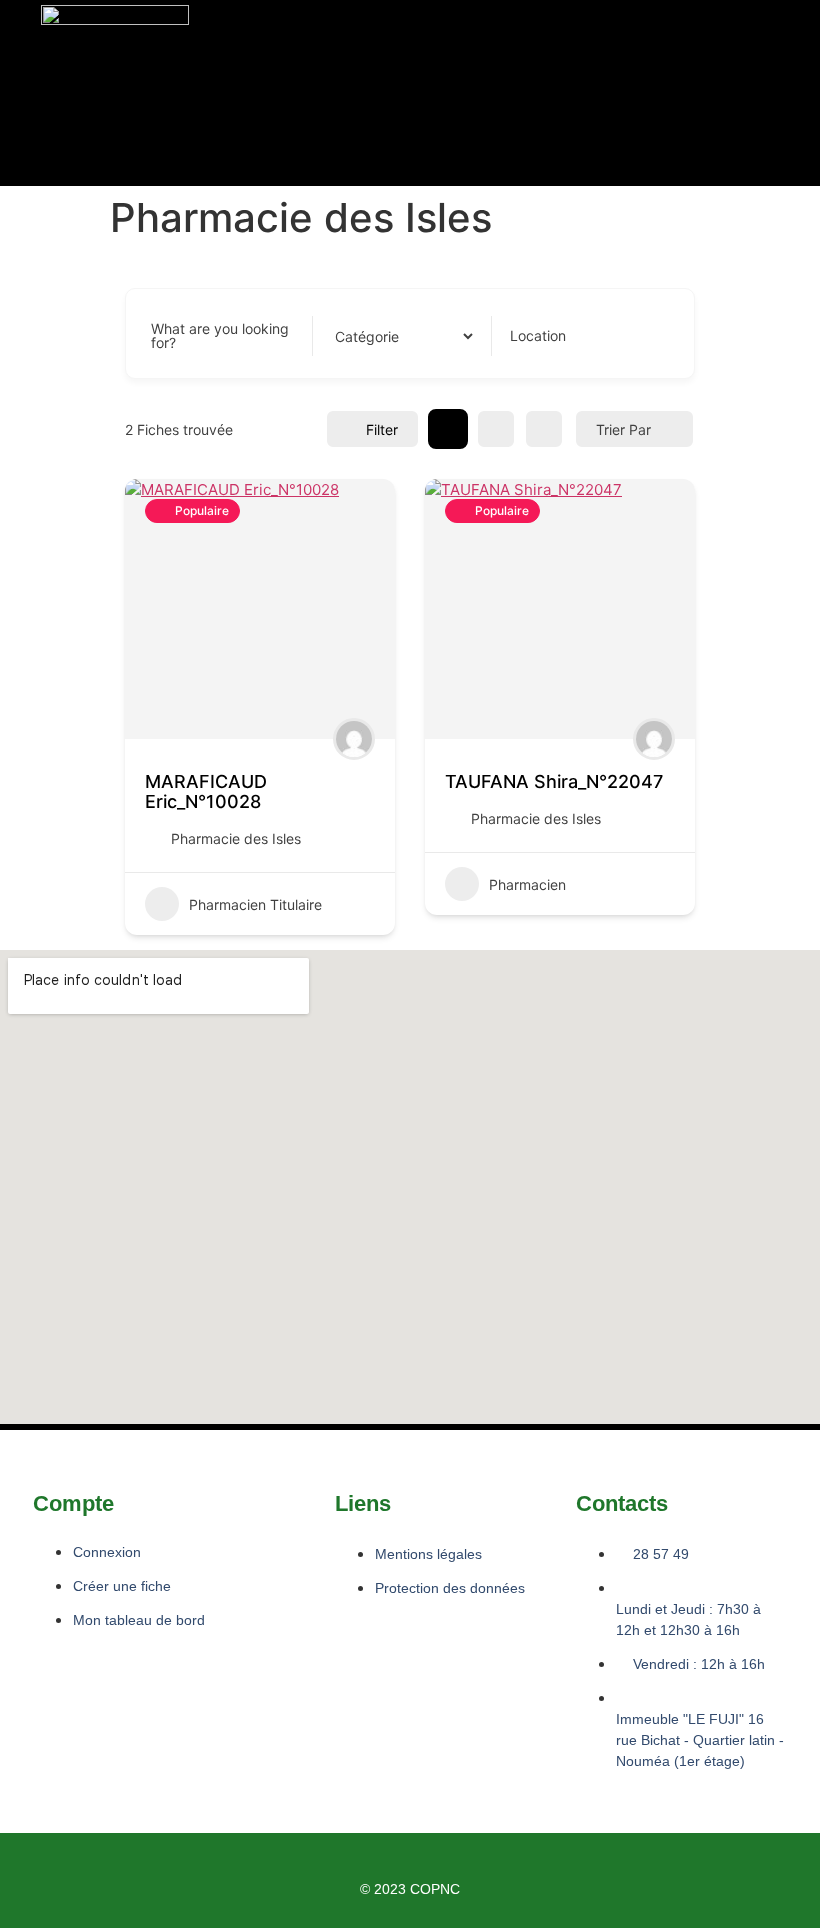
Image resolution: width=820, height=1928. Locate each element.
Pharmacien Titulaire (255, 904)
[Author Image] (354, 739)
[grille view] (448, 429)
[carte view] (544, 429)
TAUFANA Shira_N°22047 (554, 781)
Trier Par (623, 429)
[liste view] (496, 429)
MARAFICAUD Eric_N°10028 (206, 791)
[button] (275, 93)
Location (538, 336)
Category (361, 336)
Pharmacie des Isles (236, 838)
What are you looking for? (220, 336)
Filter (382, 429)
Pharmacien (527, 884)
